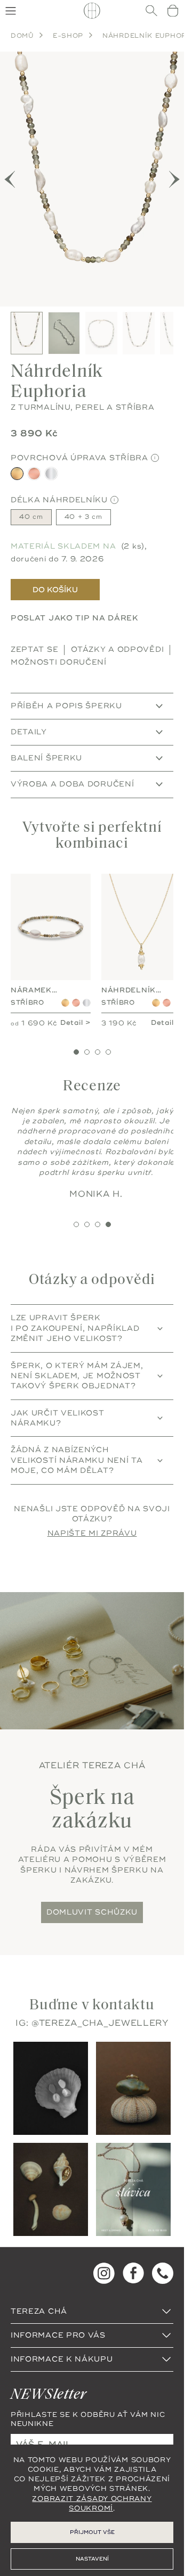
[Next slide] (174, 174)
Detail (68, 1012)
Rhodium (83, 987)
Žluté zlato (62, 987)
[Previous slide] (10, 174)
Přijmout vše (92, 2532)
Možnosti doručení (59, 652)
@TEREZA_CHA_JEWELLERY (100, 2027)
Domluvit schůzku (92, 1916)
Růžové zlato (72, 987)
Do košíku (55, 579)
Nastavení (92, 2559)
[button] (76, 1046)
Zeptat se (34, 639)
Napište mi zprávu (92, 1538)
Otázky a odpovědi (117, 639)
